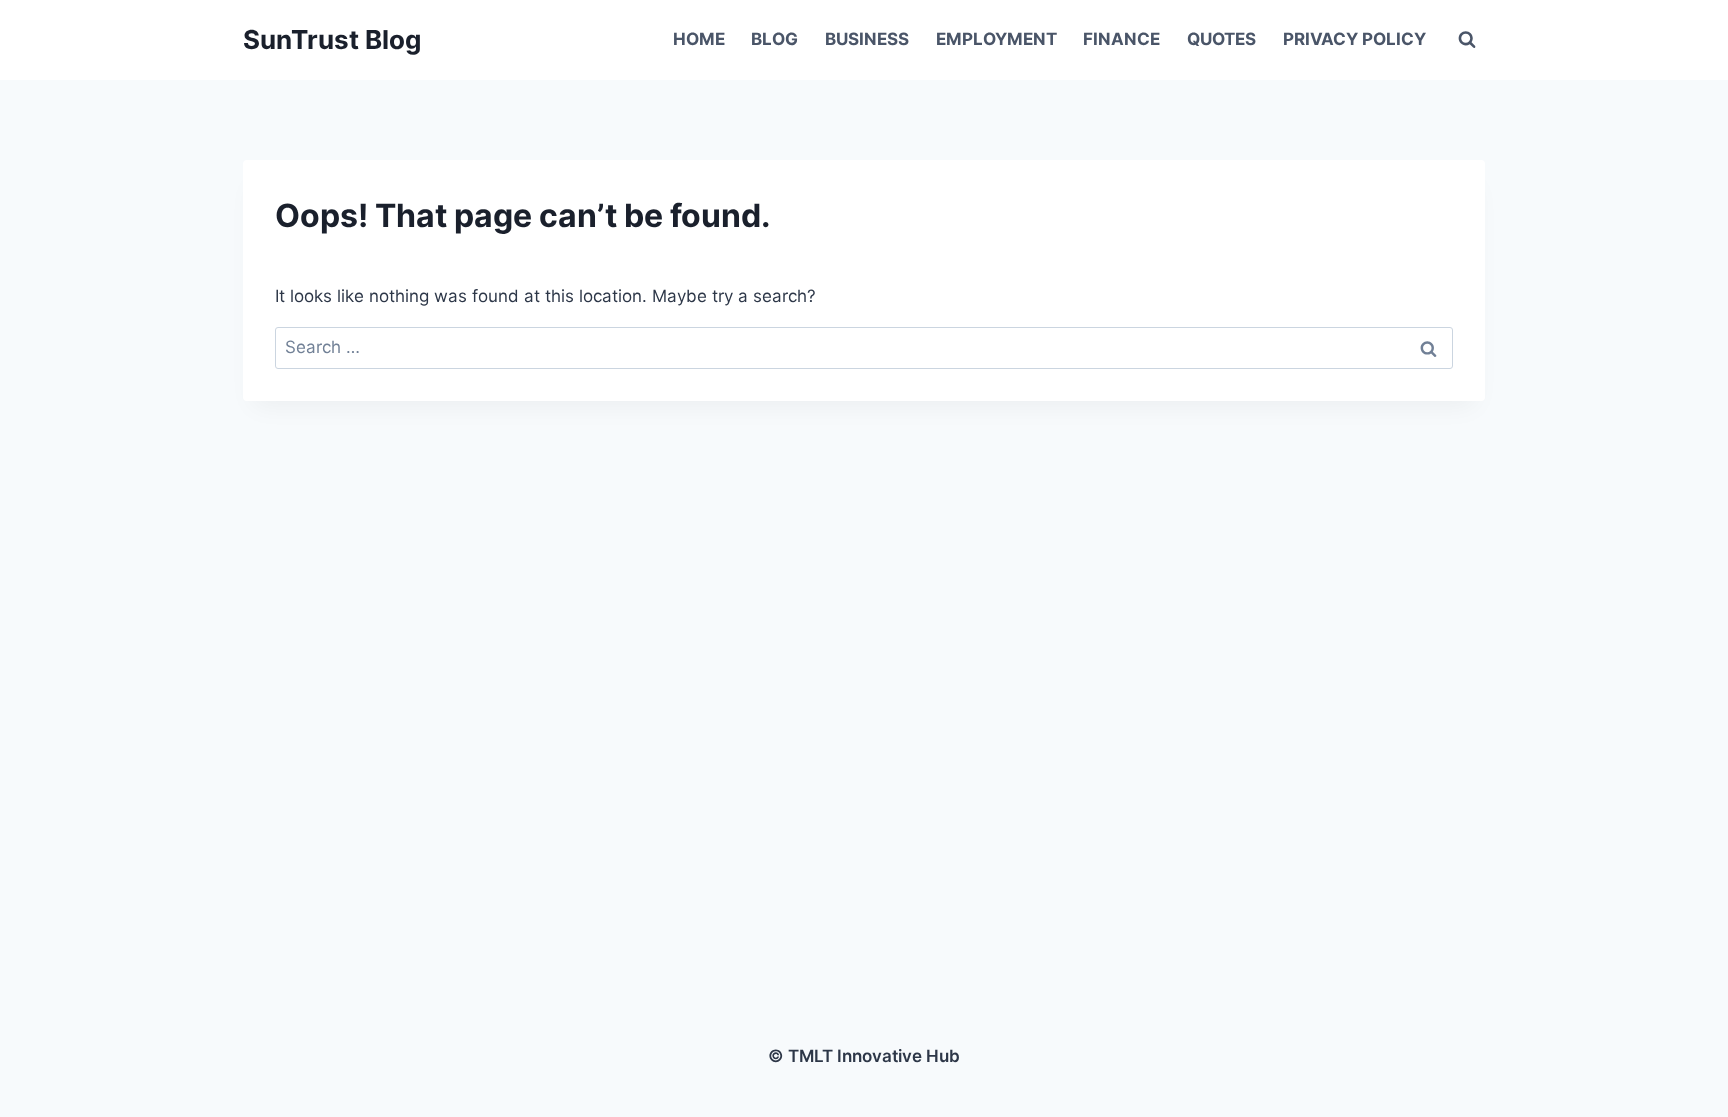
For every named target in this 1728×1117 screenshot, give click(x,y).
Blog (774, 39)
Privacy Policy (1354, 39)
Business (867, 39)
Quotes (1221, 39)
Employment (996, 39)
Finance (1121, 39)
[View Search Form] (1467, 40)
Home (699, 39)
